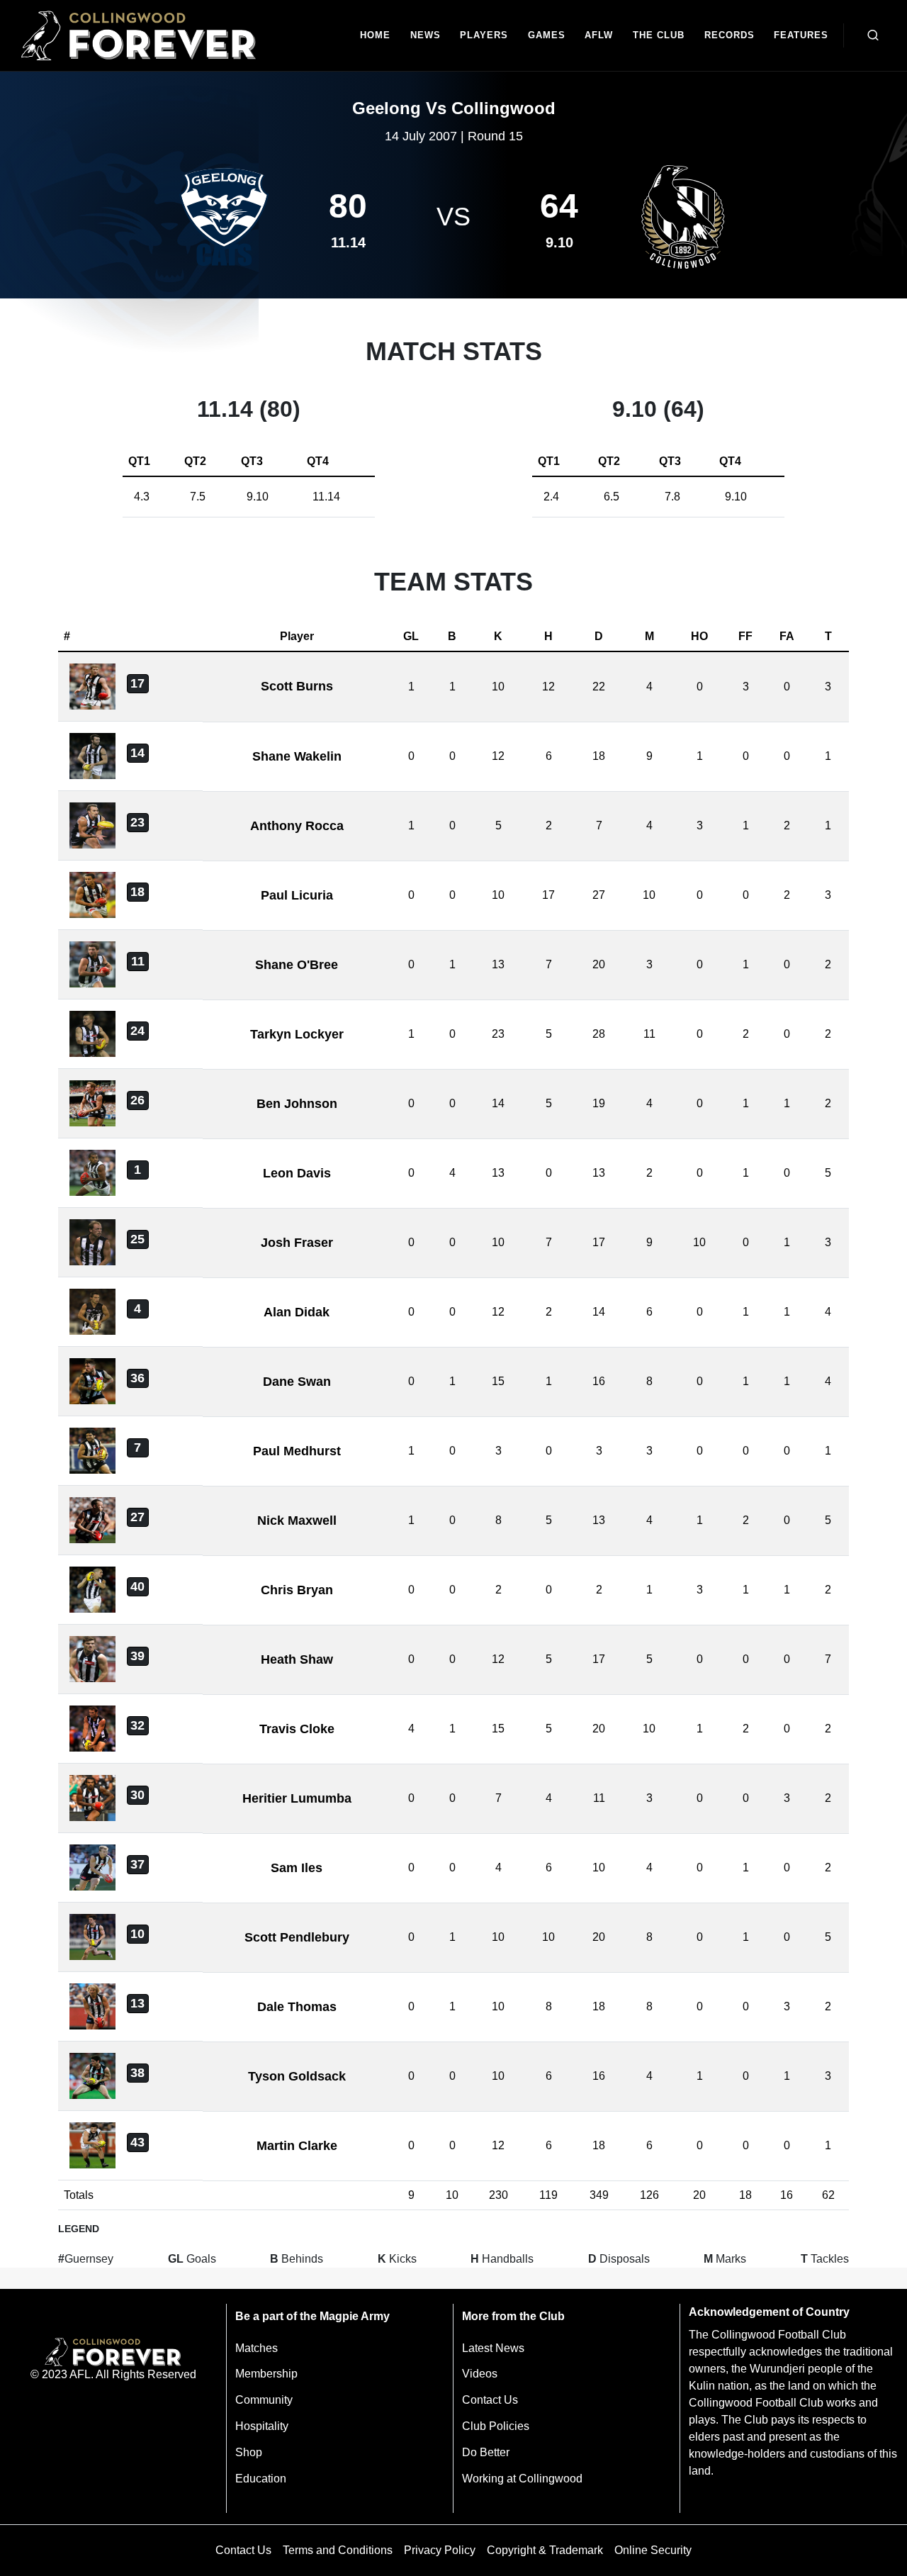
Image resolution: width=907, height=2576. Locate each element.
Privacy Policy (440, 2550)
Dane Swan (297, 1382)
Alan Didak (297, 1312)
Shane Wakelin (297, 756)
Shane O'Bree (297, 965)
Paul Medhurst (297, 1451)
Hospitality (262, 2426)
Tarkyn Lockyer (297, 1034)
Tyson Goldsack (297, 2076)
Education (261, 2479)
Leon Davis (297, 1173)
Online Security (653, 2550)
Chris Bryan (297, 1590)
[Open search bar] (873, 35)
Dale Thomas (297, 2007)
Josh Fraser (297, 1243)
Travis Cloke (297, 1729)
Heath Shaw (297, 1659)
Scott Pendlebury (297, 1937)
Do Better (486, 2452)
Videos (480, 2374)
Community (264, 2400)
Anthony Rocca (297, 826)
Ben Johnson (297, 1104)
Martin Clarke (297, 2146)
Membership (266, 2374)
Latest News (493, 2348)
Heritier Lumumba (297, 1798)
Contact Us (490, 2400)
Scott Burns (297, 686)
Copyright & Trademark (545, 2550)
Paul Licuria (297, 895)
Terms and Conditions (338, 2550)
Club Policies (496, 2426)
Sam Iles (297, 1868)
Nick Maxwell (297, 1521)
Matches (257, 2348)
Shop (249, 2452)
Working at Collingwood (522, 2479)
